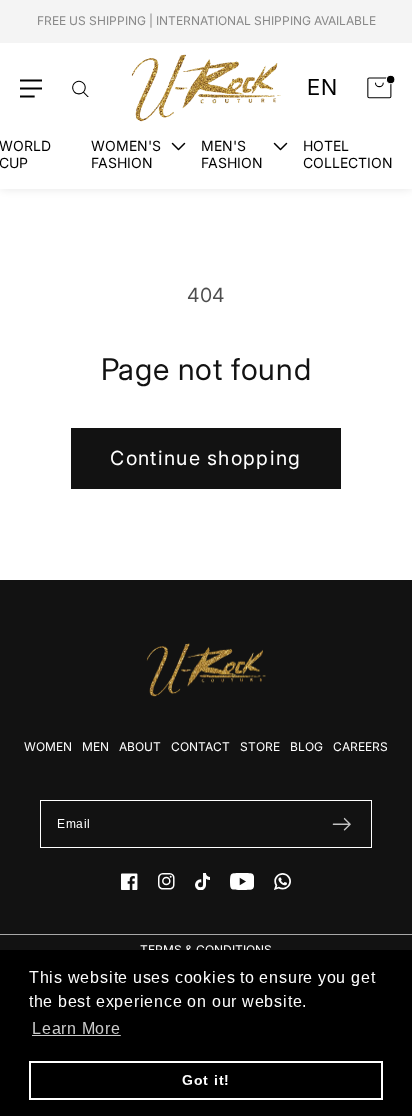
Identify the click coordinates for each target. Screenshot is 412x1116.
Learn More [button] (76, 1028)
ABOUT (140, 746)
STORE (260, 746)
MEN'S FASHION (232, 154)
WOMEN (48, 746)
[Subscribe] (341, 824)
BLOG (306, 746)
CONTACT (200, 746)
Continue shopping (205, 458)
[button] (31, 88)
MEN (95, 746)
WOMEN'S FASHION (126, 154)
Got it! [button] (206, 1080)
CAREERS (360, 746)
